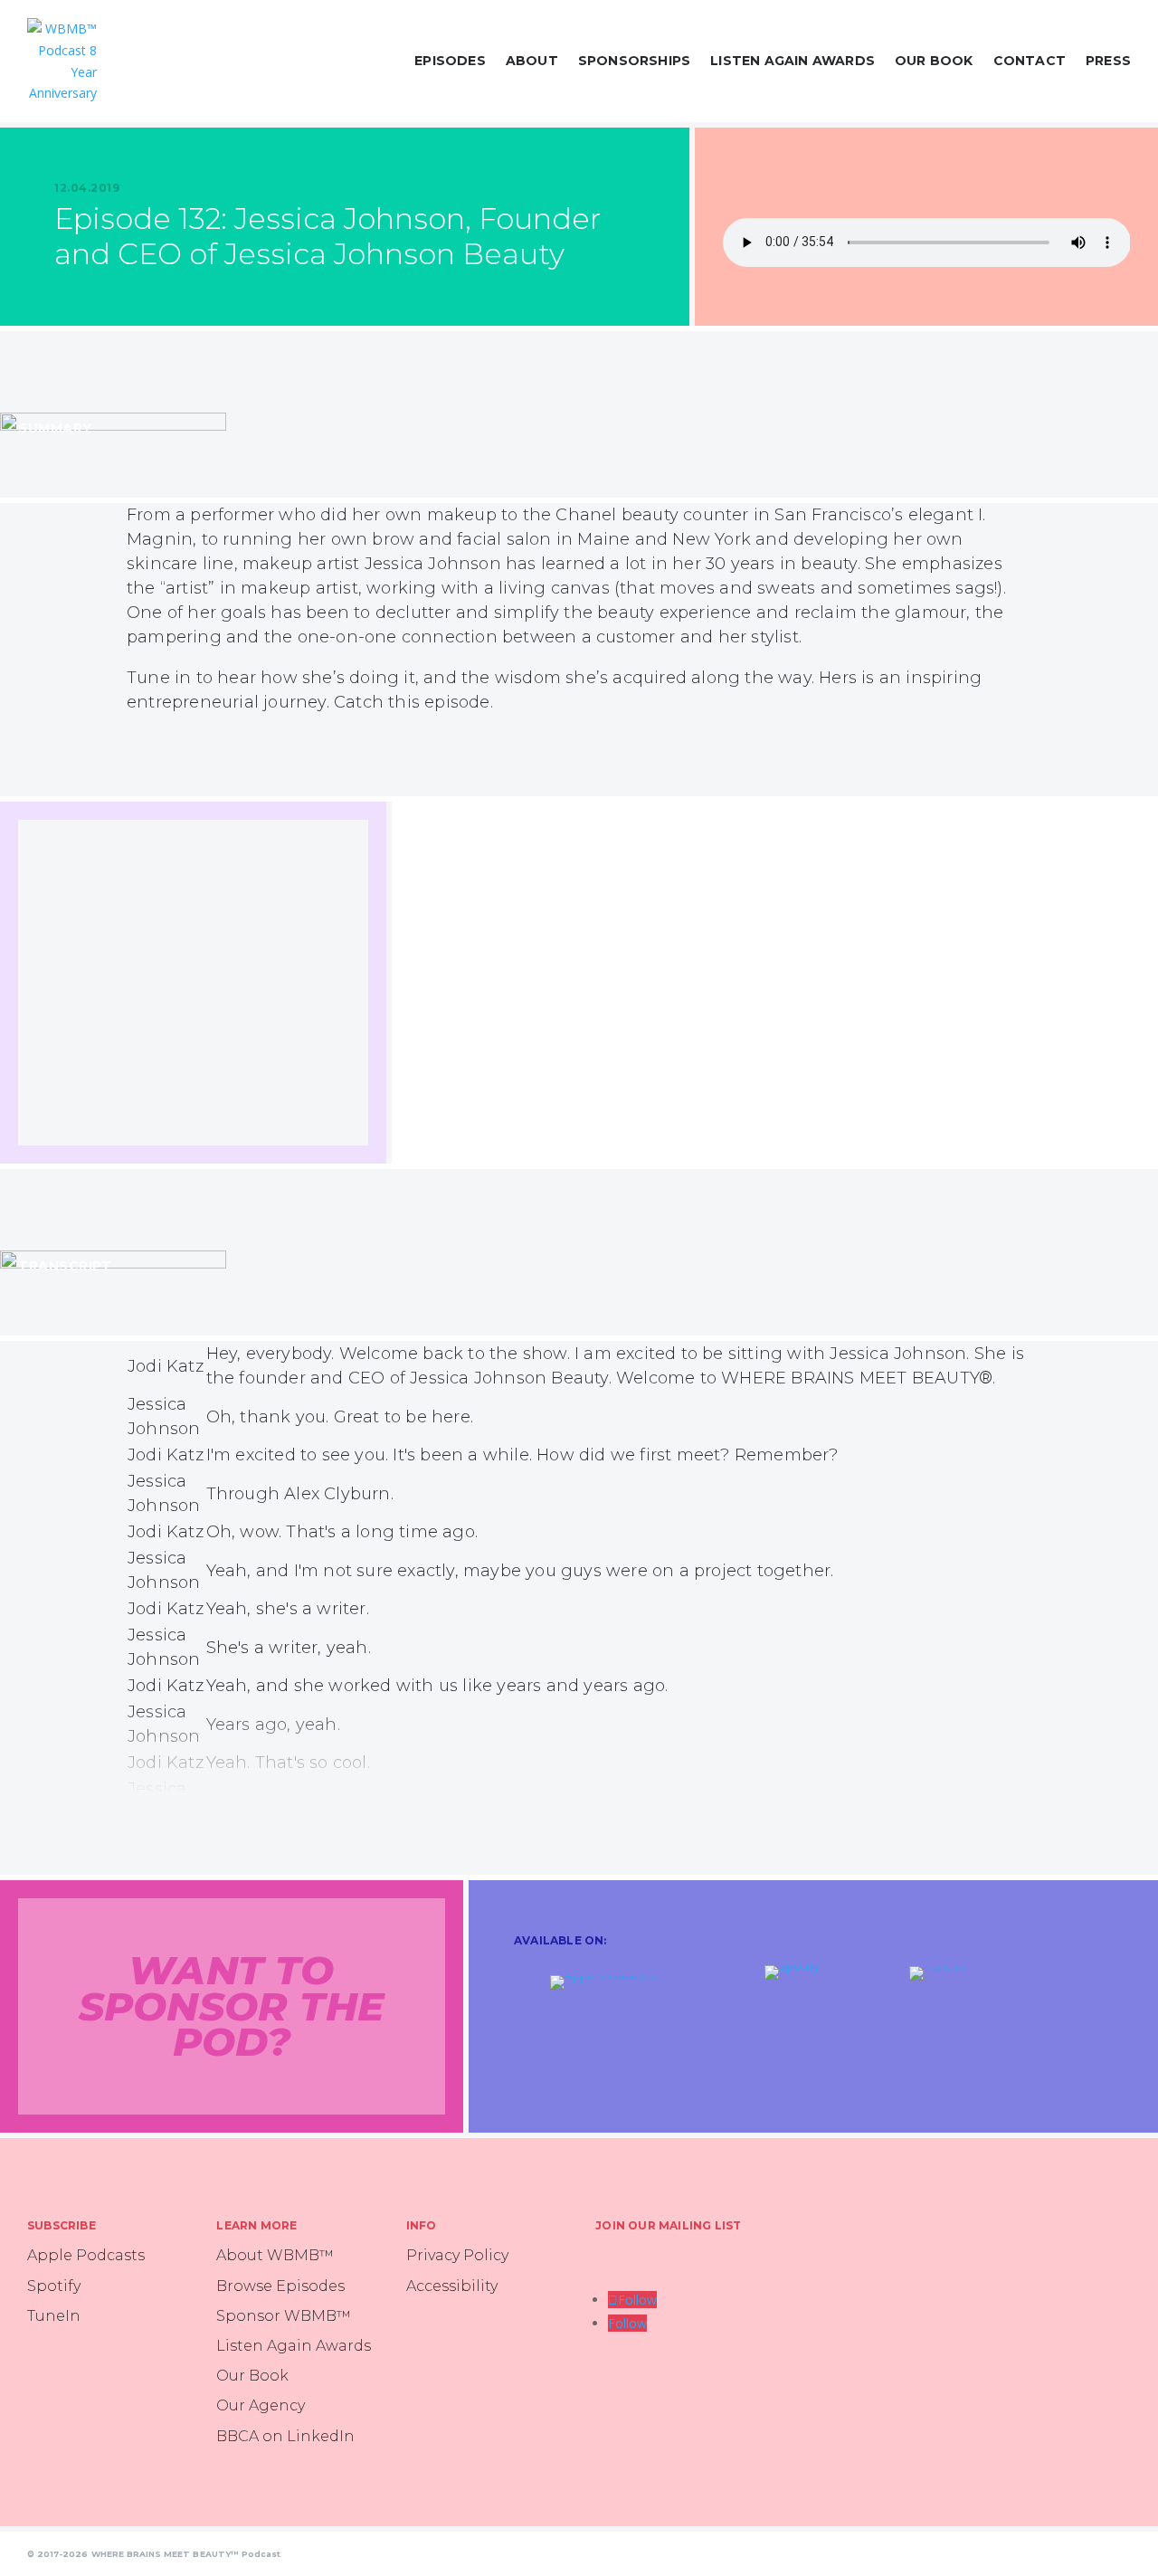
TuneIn (54, 2316)
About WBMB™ (275, 2255)
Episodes (450, 61)
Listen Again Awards (793, 61)
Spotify (54, 2286)
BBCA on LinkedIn (285, 2436)
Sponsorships (634, 61)
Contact (1030, 61)
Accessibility (452, 2286)
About (532, 61)
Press (1108, 61)
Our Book (934, 61)
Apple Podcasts (86, 2255)
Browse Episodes (280, 2286)
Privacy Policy (457, 2255)
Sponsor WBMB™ (284, 2316)
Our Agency (261, 2405)
